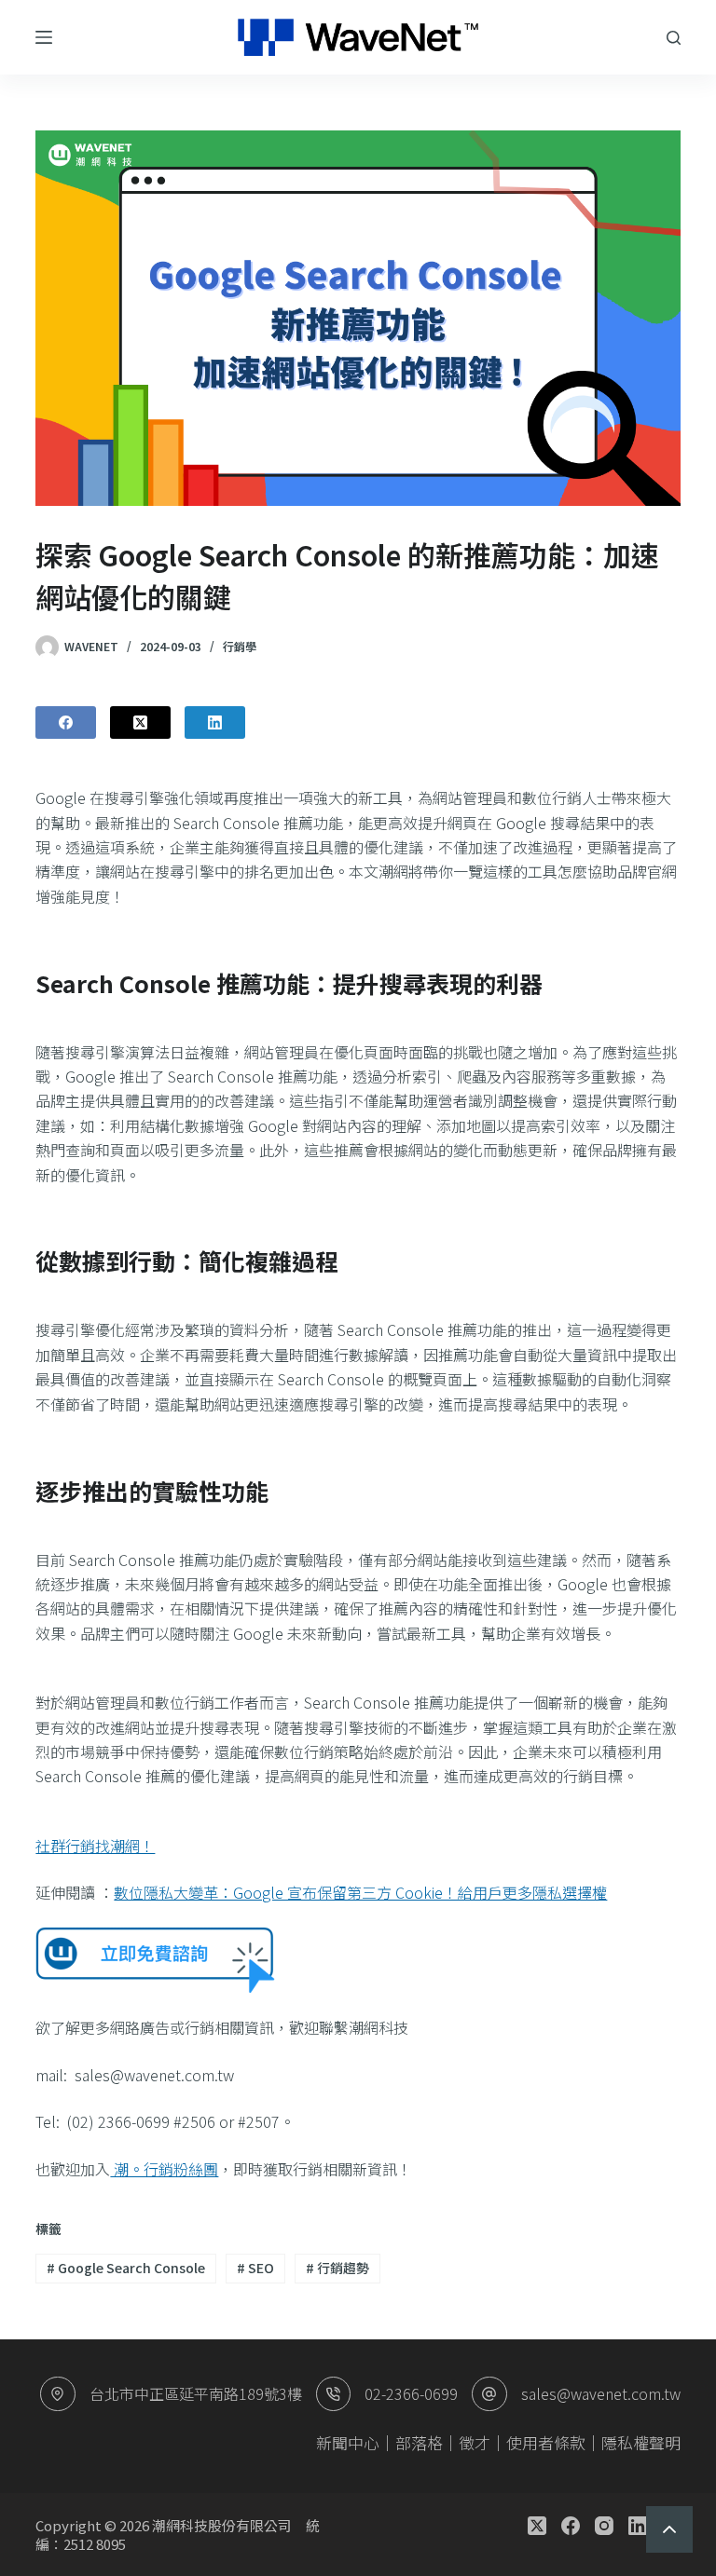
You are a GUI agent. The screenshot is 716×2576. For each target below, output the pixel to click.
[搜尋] (674, 38)
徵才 (475, 2442)
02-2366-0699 (411, 2393)
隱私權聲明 (641, 2442)
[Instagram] (604, 2526)
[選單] (44, 37)
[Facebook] (66, 722)
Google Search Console (126, 2268)
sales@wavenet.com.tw (601, 2393)
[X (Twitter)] (140, 722)
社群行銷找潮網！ (95, 1846)
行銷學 (240, 646)
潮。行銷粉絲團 (164, 2169)
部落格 (419, 2442)
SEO (255, 2268)
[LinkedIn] (215, 722)
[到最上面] (669, 2529)
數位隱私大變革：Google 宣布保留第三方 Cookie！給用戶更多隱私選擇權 (360, 1892)
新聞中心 (348, 2442)
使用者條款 (546, 2442)
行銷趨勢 (337, 2268)
